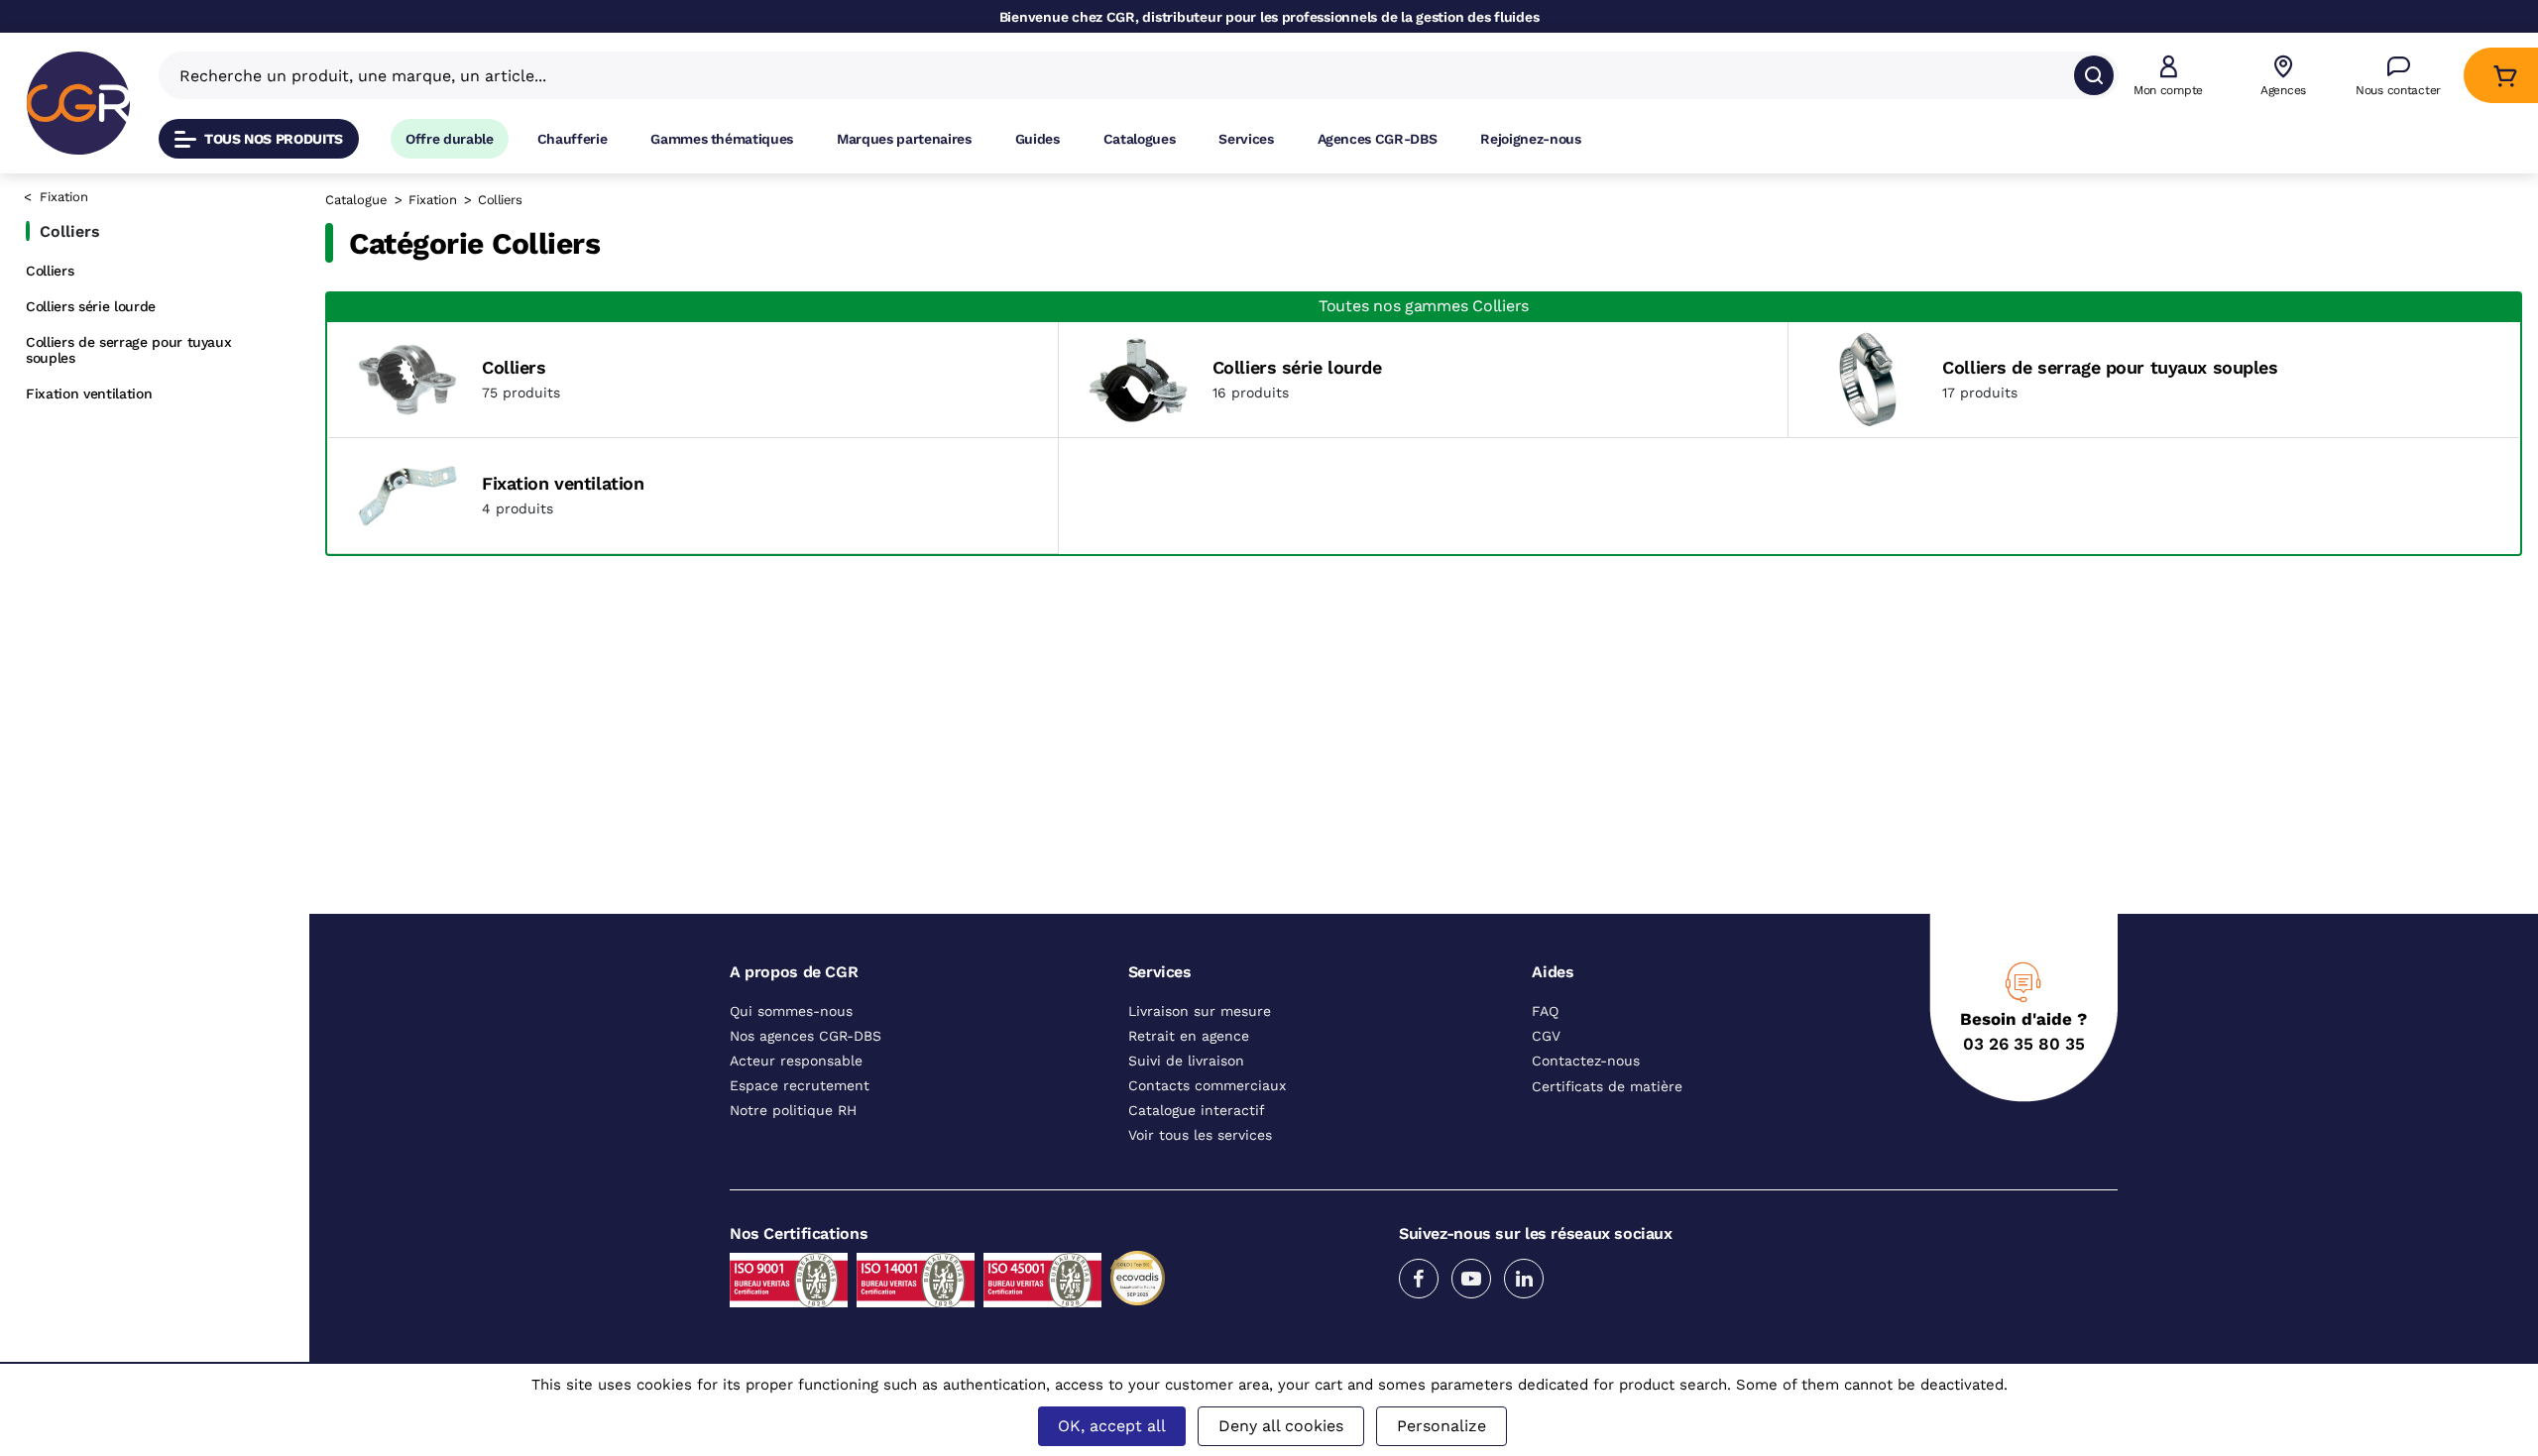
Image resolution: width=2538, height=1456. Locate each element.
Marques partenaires (904, 139)
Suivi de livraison (1186, 1062)
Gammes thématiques (722, 139)
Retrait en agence (1189, 1037)
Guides (1038, 139)
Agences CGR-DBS (1378, 139)
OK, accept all (1112, 1426)
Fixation (64, 197)
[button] (2168, 76)
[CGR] (78, 103)
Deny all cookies (1281, 1426)
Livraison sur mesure (1200, 1012)
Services (1246, 139)
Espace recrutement (800, 1086)
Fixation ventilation (89, 393)
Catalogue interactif (1197, 1111)
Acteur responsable (796, 1062)
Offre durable (450, 139)
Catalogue (356, 200)
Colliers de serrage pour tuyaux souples (128, 350)
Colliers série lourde (91, 306)
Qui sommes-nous (791, 1012)
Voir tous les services (1200, 1136)
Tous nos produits (274, 139)
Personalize (1442, 1426)
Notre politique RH (793, 1111)
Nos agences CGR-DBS (806, 1037)
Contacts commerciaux (1207, 1086)
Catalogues (1140, 139)
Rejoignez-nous (1530, 139)
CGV (1546, 1037)
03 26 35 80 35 (2024, 1045)
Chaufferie (573, 139)
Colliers (50, 271)
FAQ (1545, 1012)
